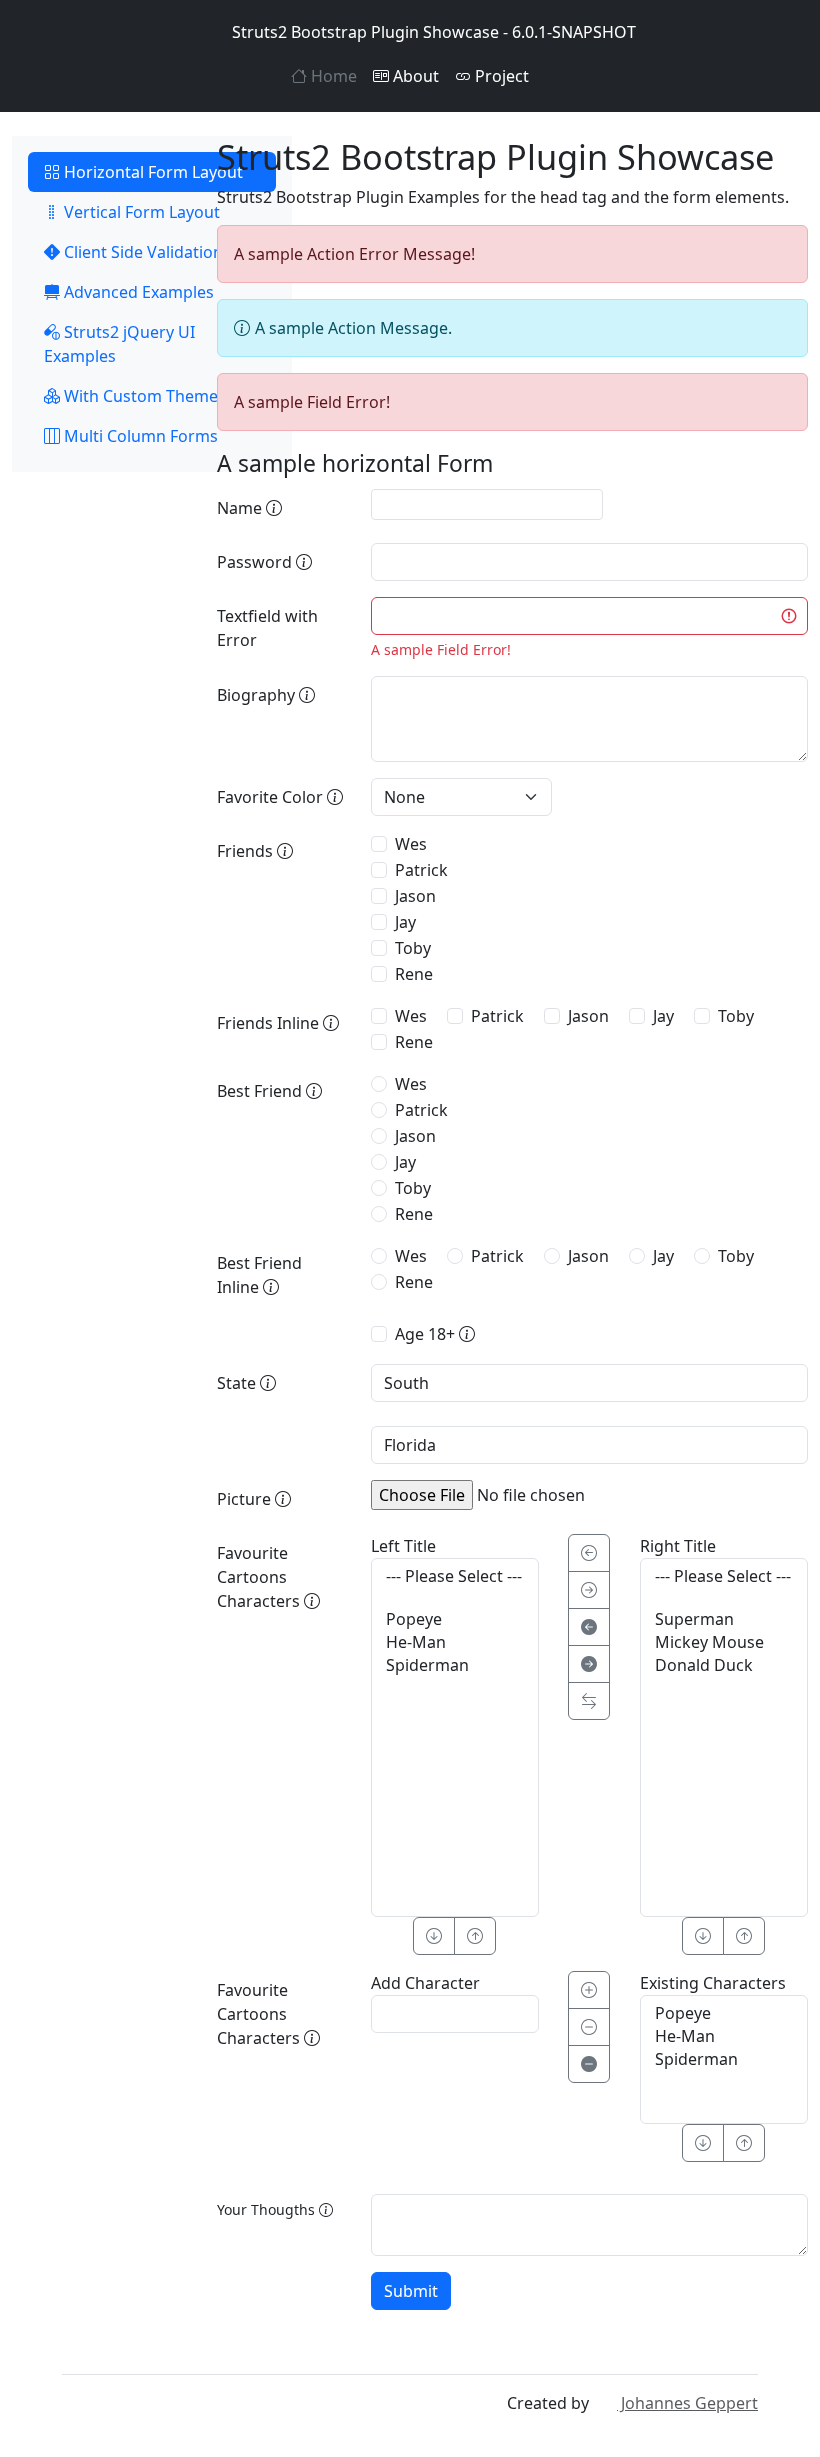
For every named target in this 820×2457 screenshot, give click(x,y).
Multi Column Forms (139, 436)
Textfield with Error (267, 628)
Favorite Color (272, 797)
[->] (589, 1590)
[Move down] (703, 2143)
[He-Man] (455, 1642)
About (414, 76)
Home (332, 76)
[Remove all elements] (589, 2064)
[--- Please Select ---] (455, 1576)
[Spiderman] (455, 1665)
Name (241, 508)
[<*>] (589, 1701)
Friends (247, 851)
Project (500, 76)
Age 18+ (427, 1334)
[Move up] (744, 2143)
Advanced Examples (137, 292)
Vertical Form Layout (140, 212)
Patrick (421, 870)
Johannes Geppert (687, 2403)
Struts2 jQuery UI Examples (119, 344)
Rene (414, 974)
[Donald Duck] (724, 1665)
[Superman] (724, 1619)
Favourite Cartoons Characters (260, 1577)
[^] (475, 1936)
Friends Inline (270, 1023)
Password (256, 562)
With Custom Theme (139, 396)
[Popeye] (455, 1619)
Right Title (678, 1546)
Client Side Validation (141, 252)
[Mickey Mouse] (724, 1642)
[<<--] (589, 1627)
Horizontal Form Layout (151, 172)
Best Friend (261, 1091)
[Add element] (589, 1990)
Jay (405, 922)
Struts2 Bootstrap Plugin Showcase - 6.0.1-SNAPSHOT (434, 32)
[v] (434, 1936)
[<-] (589, 1553)
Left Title (403, 1546)
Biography (258, 695)
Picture (246, 1499)
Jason (415, 896)
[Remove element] (589, 2027)
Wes (411, 844)
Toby (413, 948)
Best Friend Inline (259, 1275)
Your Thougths (268, 2209)
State (238, 1383)
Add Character (425, 1983)
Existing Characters (713, 1983)
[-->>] (589, 1664)
